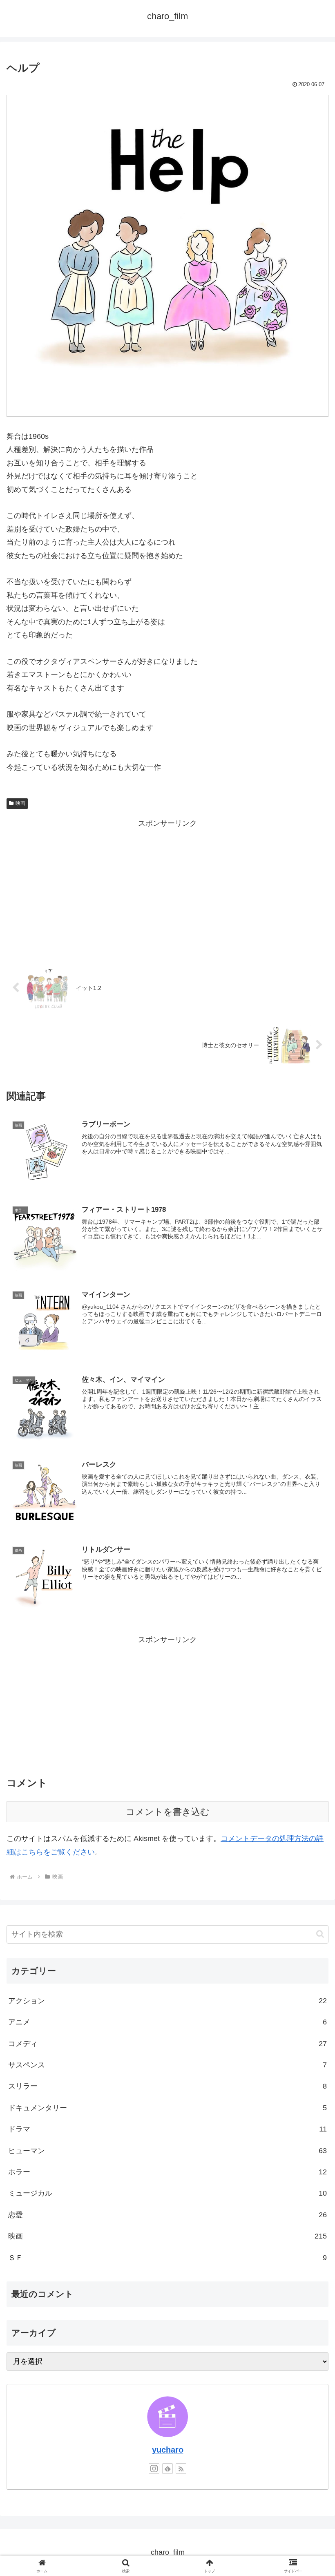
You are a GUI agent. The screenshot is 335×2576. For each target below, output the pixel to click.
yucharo (168, 2450)
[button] (320, 1934)
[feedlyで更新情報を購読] (167, 2469)
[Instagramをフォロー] (154, 2469)
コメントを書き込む (168, 1812)
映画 (20, 803)
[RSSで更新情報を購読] (181, 2469)
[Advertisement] (167, 887)
